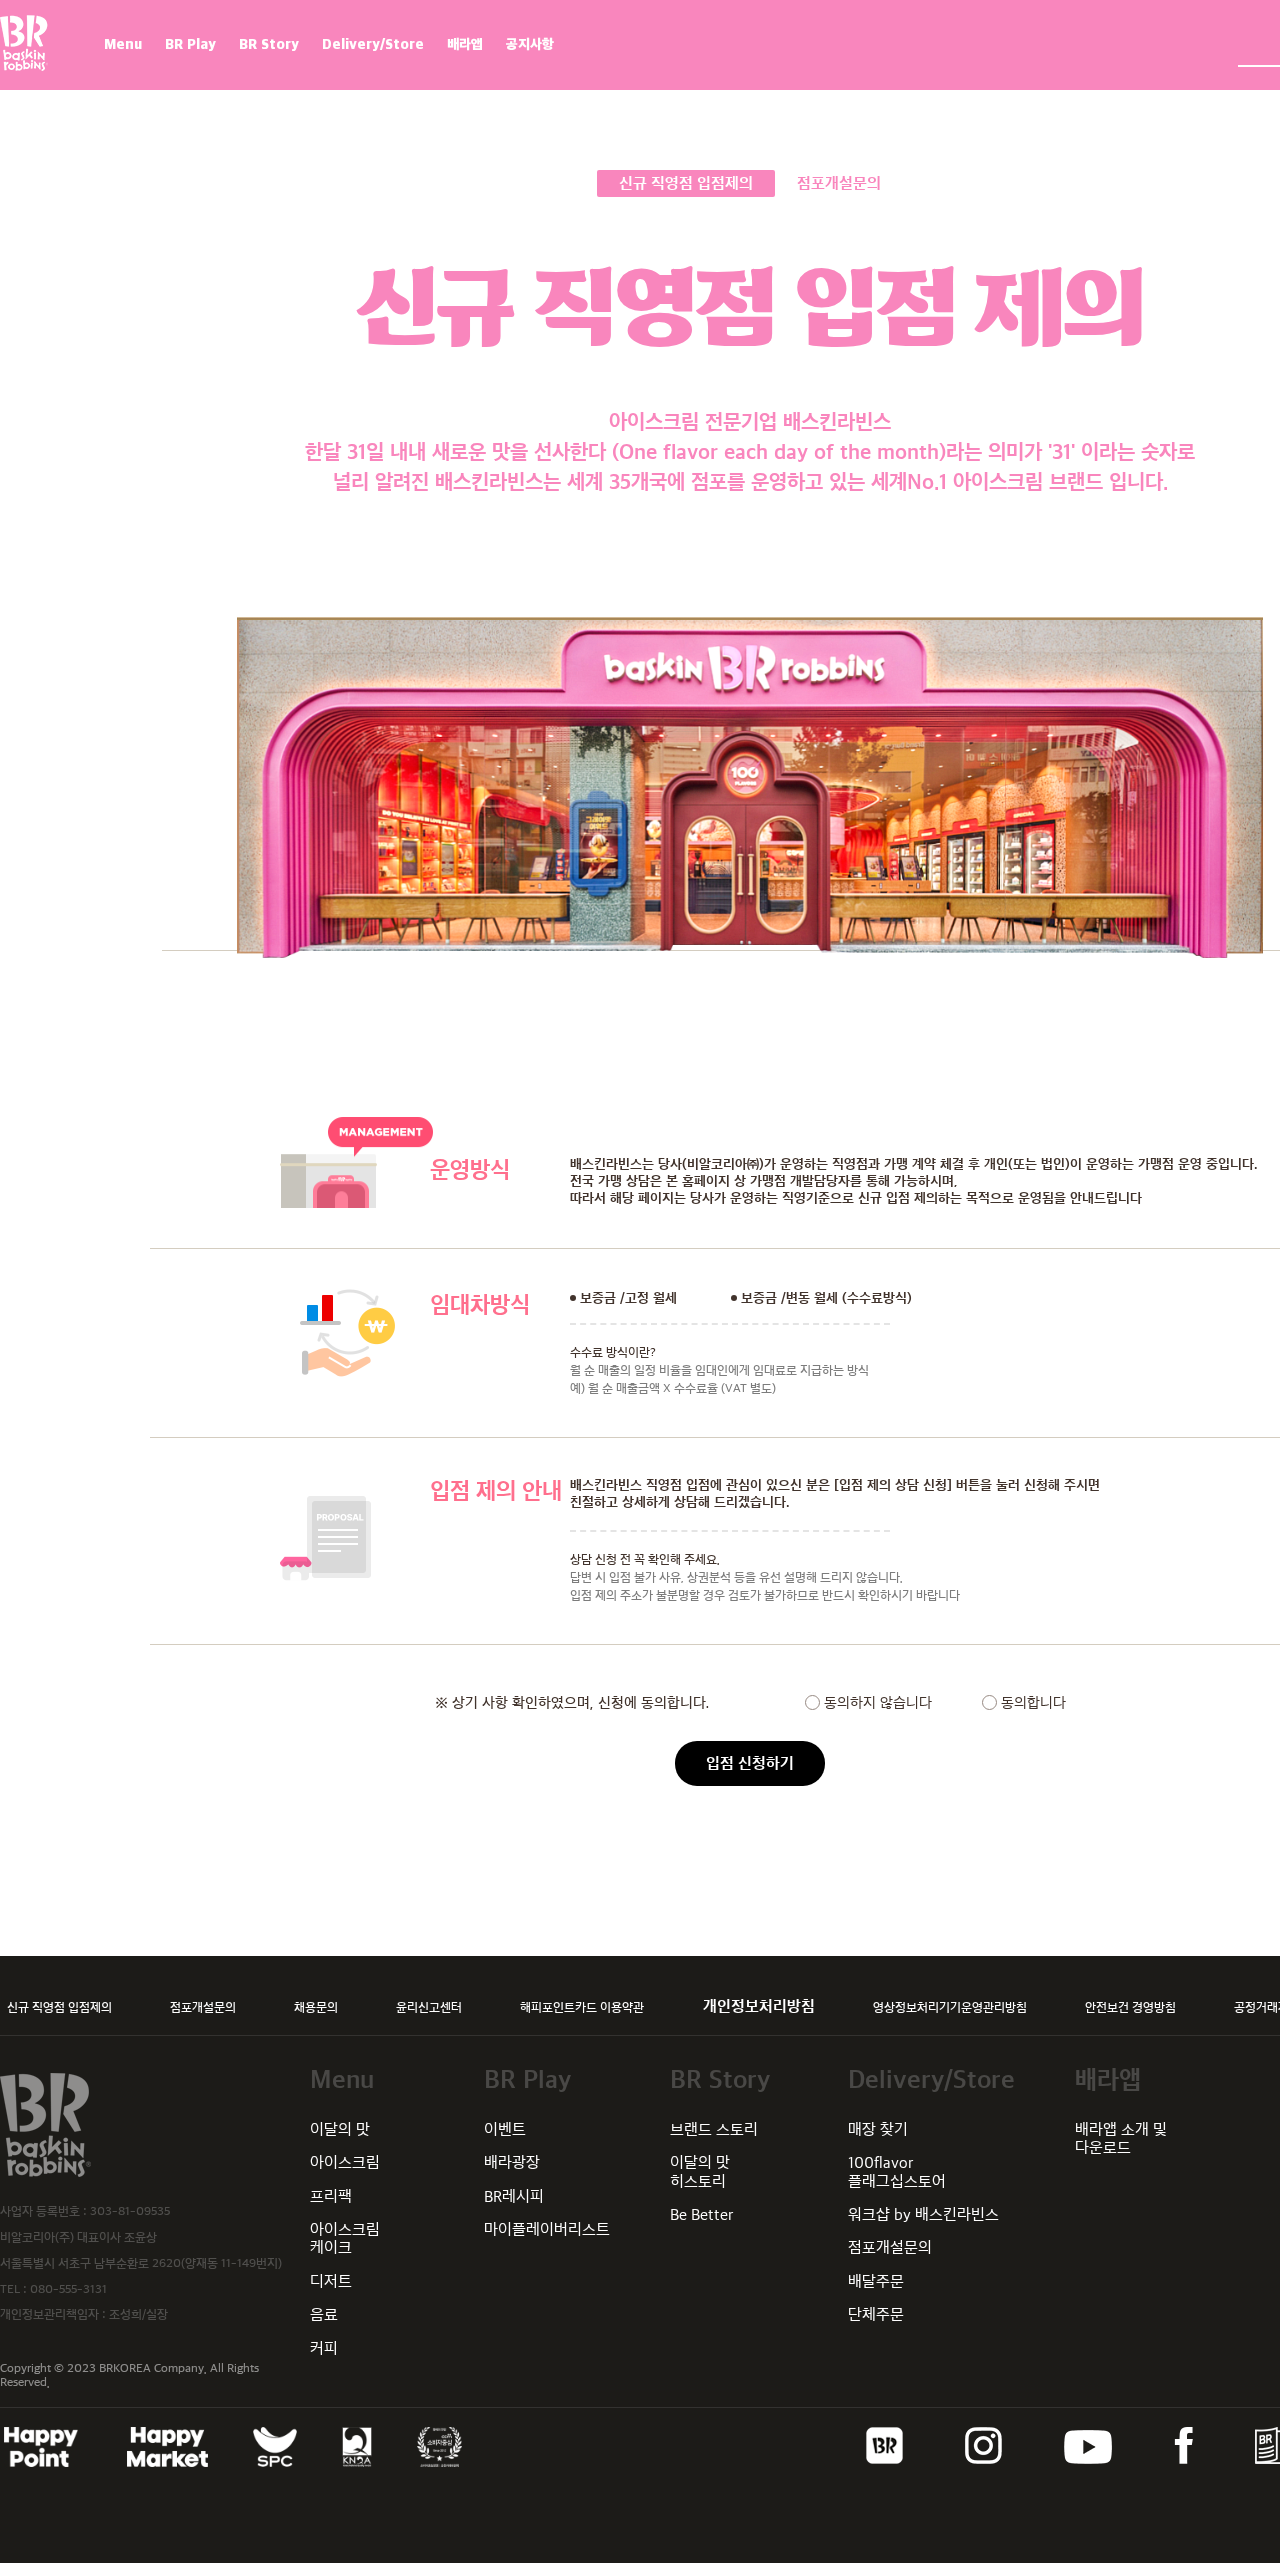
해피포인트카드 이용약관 (582, 2007)
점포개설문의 (203, 2007)
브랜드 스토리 (714, 2129)
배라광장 (512, 2162)
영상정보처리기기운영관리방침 (950, 2007)
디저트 (331, 2281)
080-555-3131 (68, 2289)
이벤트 (505, 2129)
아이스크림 (345, 2162)
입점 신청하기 (750, 1763)
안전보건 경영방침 (1130, 2007)
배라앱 (465, 44)
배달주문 (876, 2281)
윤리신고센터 (429, 2007)
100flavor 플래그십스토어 (897, 2171)
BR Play (190, 44)
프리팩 (331, 2196)
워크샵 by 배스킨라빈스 (923, 2214)
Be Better (702, 2214)
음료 (324, 2314)
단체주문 (876, 2314)
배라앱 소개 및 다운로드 (1121, 2138)
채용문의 (316, 2007)
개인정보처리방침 (759, 2006)
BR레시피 (514, 2196)
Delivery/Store (373, 44)
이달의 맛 (340, 2129)
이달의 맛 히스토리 (700, 2171)
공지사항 (530, 44)
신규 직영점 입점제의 (59, 2007)
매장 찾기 (878, 2129)
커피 (324, 2348)
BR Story (269, 44)
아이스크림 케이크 (345, 2238)
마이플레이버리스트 (547, 2229)
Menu (123, 44)
